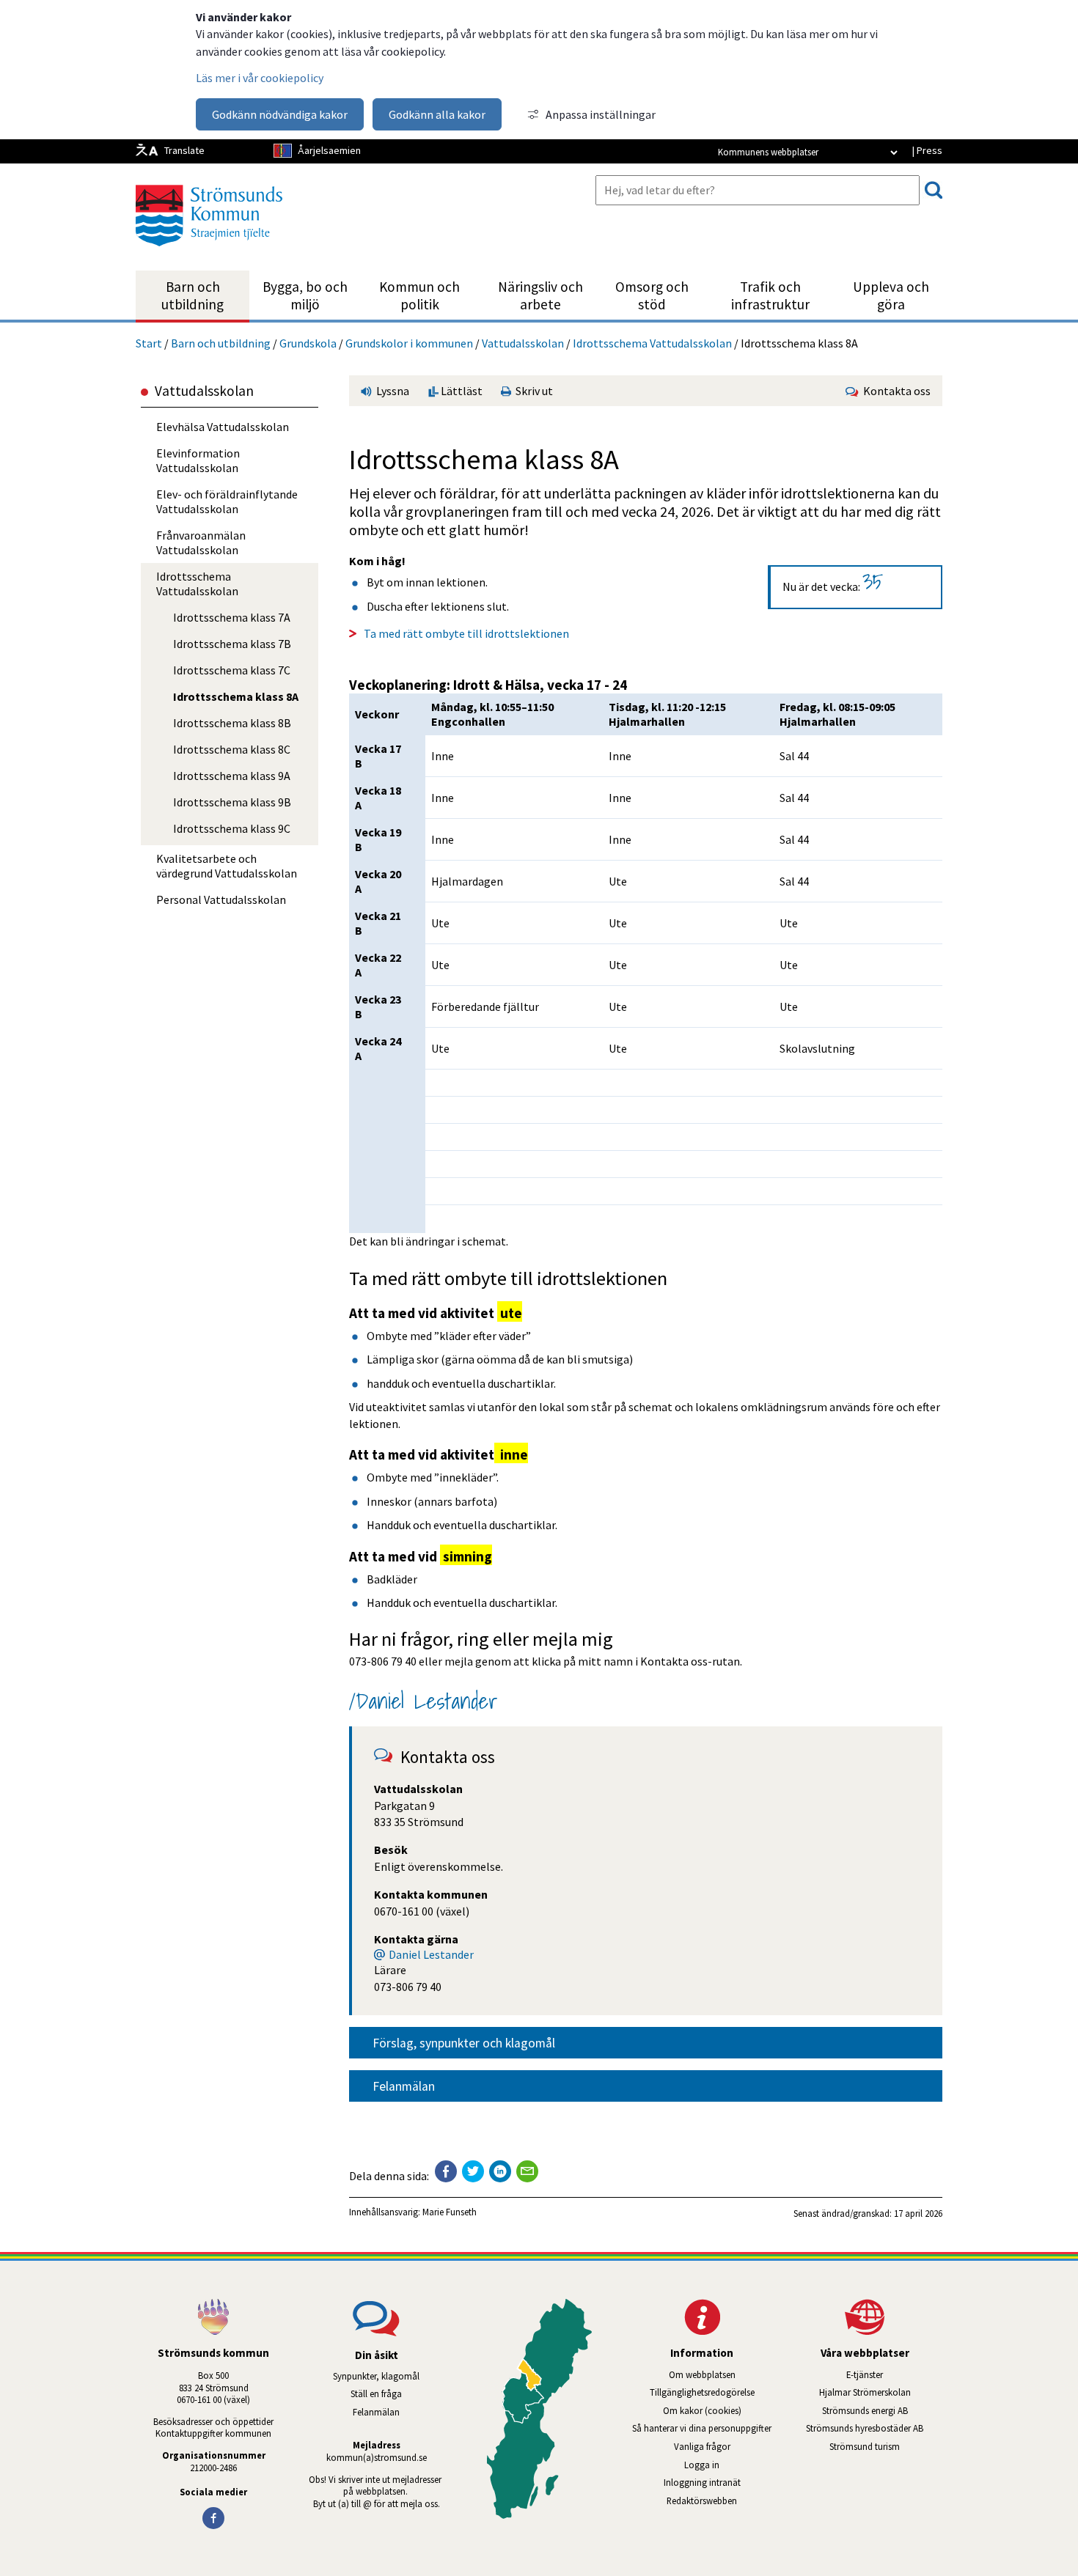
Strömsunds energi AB (882, 2410)
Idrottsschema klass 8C (232, 749)
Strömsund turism (886, 2446)
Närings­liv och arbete (540, 295)
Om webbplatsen (702, 2374)
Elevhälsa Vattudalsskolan (223, 427)
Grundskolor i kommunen (409, 343)
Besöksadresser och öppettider (213, 2421)
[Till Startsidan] (209, 251)
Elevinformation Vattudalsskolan (198, 460)
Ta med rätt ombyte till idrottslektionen (466, 633)
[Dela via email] (527, 2171)
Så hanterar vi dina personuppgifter (702, 2428)
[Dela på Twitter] (473, 2171)
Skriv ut (532, 391)
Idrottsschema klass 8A (236, 696)
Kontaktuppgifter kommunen (213, 2433)
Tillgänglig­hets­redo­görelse (702, 2392)
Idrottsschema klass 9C (232, 828)
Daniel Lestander (431, 1954)
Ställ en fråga (376, 2393)
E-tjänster (894, 2374)
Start (149, 343)
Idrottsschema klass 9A (232, 776)
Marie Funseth (450, 2212)
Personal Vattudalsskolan (221, 899)
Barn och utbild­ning (192, 295)
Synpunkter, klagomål (376, 2376)
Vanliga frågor (702, 2446)
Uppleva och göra (891, 295)
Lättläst (461, 391)
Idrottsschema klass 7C (232, 670)
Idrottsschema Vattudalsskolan (652, 343)
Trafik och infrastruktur (770, 295)
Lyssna (392, 391)
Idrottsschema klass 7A (232, 617)
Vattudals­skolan (523, 343)
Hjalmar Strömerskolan (881, 2392)
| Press (927, 150)
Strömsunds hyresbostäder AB (874, 2428)
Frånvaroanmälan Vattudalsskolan (201, 542)
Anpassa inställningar (601, 114)
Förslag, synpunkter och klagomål (464, 2043)
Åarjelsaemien (329, 150)
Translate (184, 150)
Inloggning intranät (722, 2482)
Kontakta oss (895, 391)
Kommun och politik (419, 295)
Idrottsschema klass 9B (232, 802)
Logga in (702, 2465)
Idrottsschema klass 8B (232, 723)
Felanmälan (404, 2086)
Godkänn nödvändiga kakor (280, 114)
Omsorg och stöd (652, 295)
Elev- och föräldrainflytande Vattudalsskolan (227, 501)
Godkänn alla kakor (437, 114)
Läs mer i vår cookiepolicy (260, 78)
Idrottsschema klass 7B (232, 644)
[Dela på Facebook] (446, 2171)
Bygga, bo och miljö (305, 295)
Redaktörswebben (702, 2500)
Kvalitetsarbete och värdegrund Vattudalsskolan (227, 866)
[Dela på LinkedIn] (500, 2171)
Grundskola (308, 343)
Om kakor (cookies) (702, 2410)
